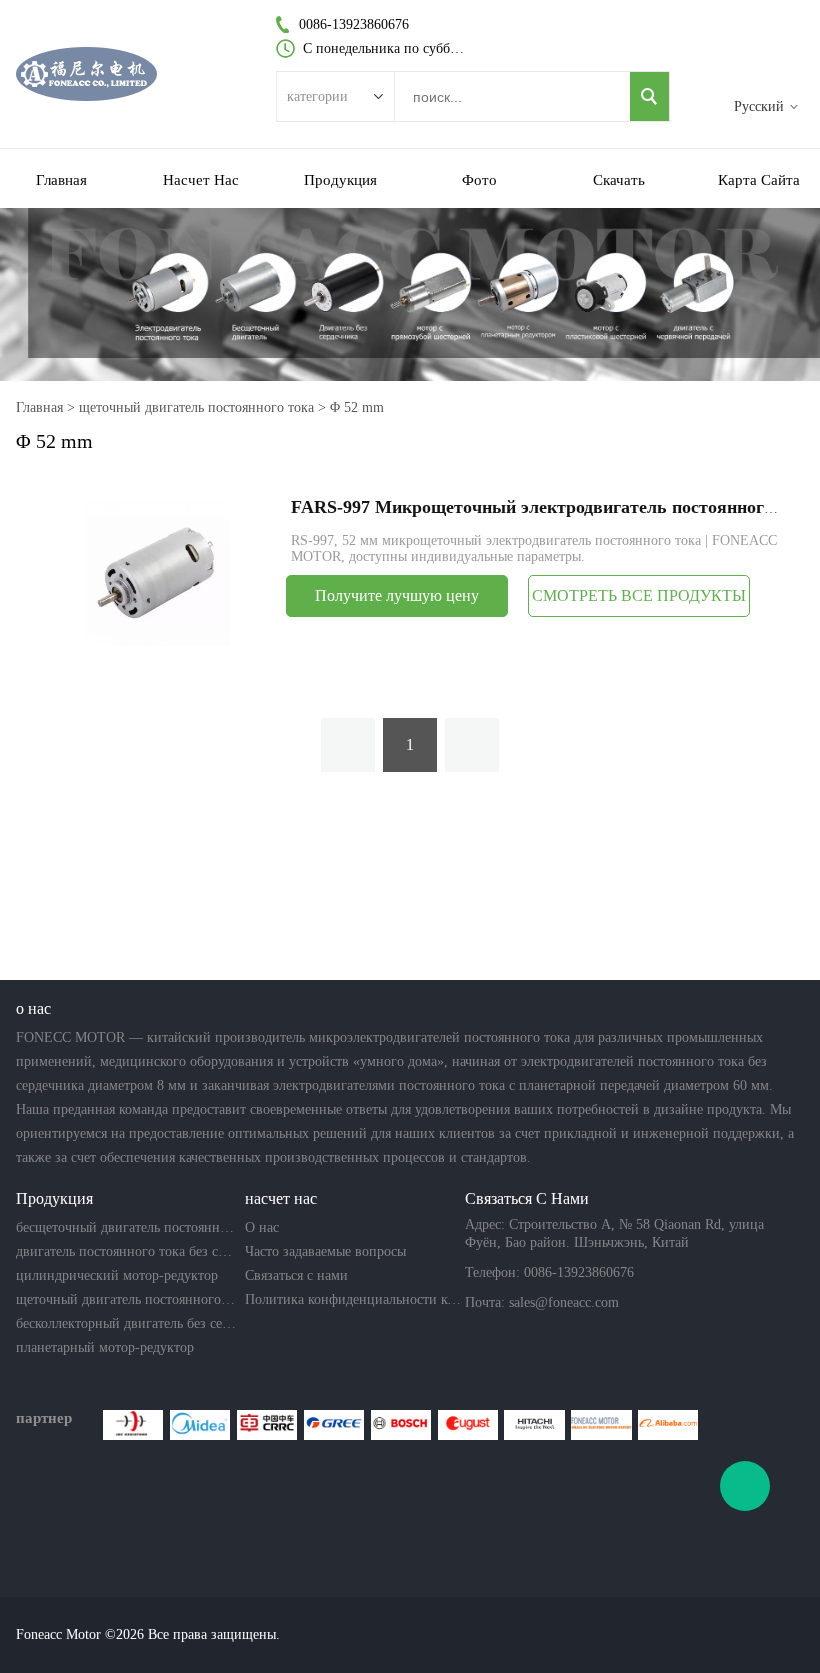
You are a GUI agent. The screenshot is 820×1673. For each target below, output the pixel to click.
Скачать (619, 180)
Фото (479, 180)
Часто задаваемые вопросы (325, 1251)
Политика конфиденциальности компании (355, 1299)
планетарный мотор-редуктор (105, 1347)
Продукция (340, 180)
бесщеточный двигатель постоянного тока (126, 1227)
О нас (262, 1227)
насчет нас (201, 180)
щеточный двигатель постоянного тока (196, 407)
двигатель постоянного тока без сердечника (126, 1251)
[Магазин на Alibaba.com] (668, 1425)
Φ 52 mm (357, 407)
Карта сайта (759, 180)
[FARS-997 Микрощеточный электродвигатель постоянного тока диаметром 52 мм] (157, 571)
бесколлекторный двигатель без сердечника (126, 1323)
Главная (61, 180)
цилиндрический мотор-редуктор (117, 1275)
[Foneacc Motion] (601, 1425)
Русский (759, 106)
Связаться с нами (296, 1275)
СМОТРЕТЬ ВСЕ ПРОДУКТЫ (639, 595)
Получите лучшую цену (397, 595)
